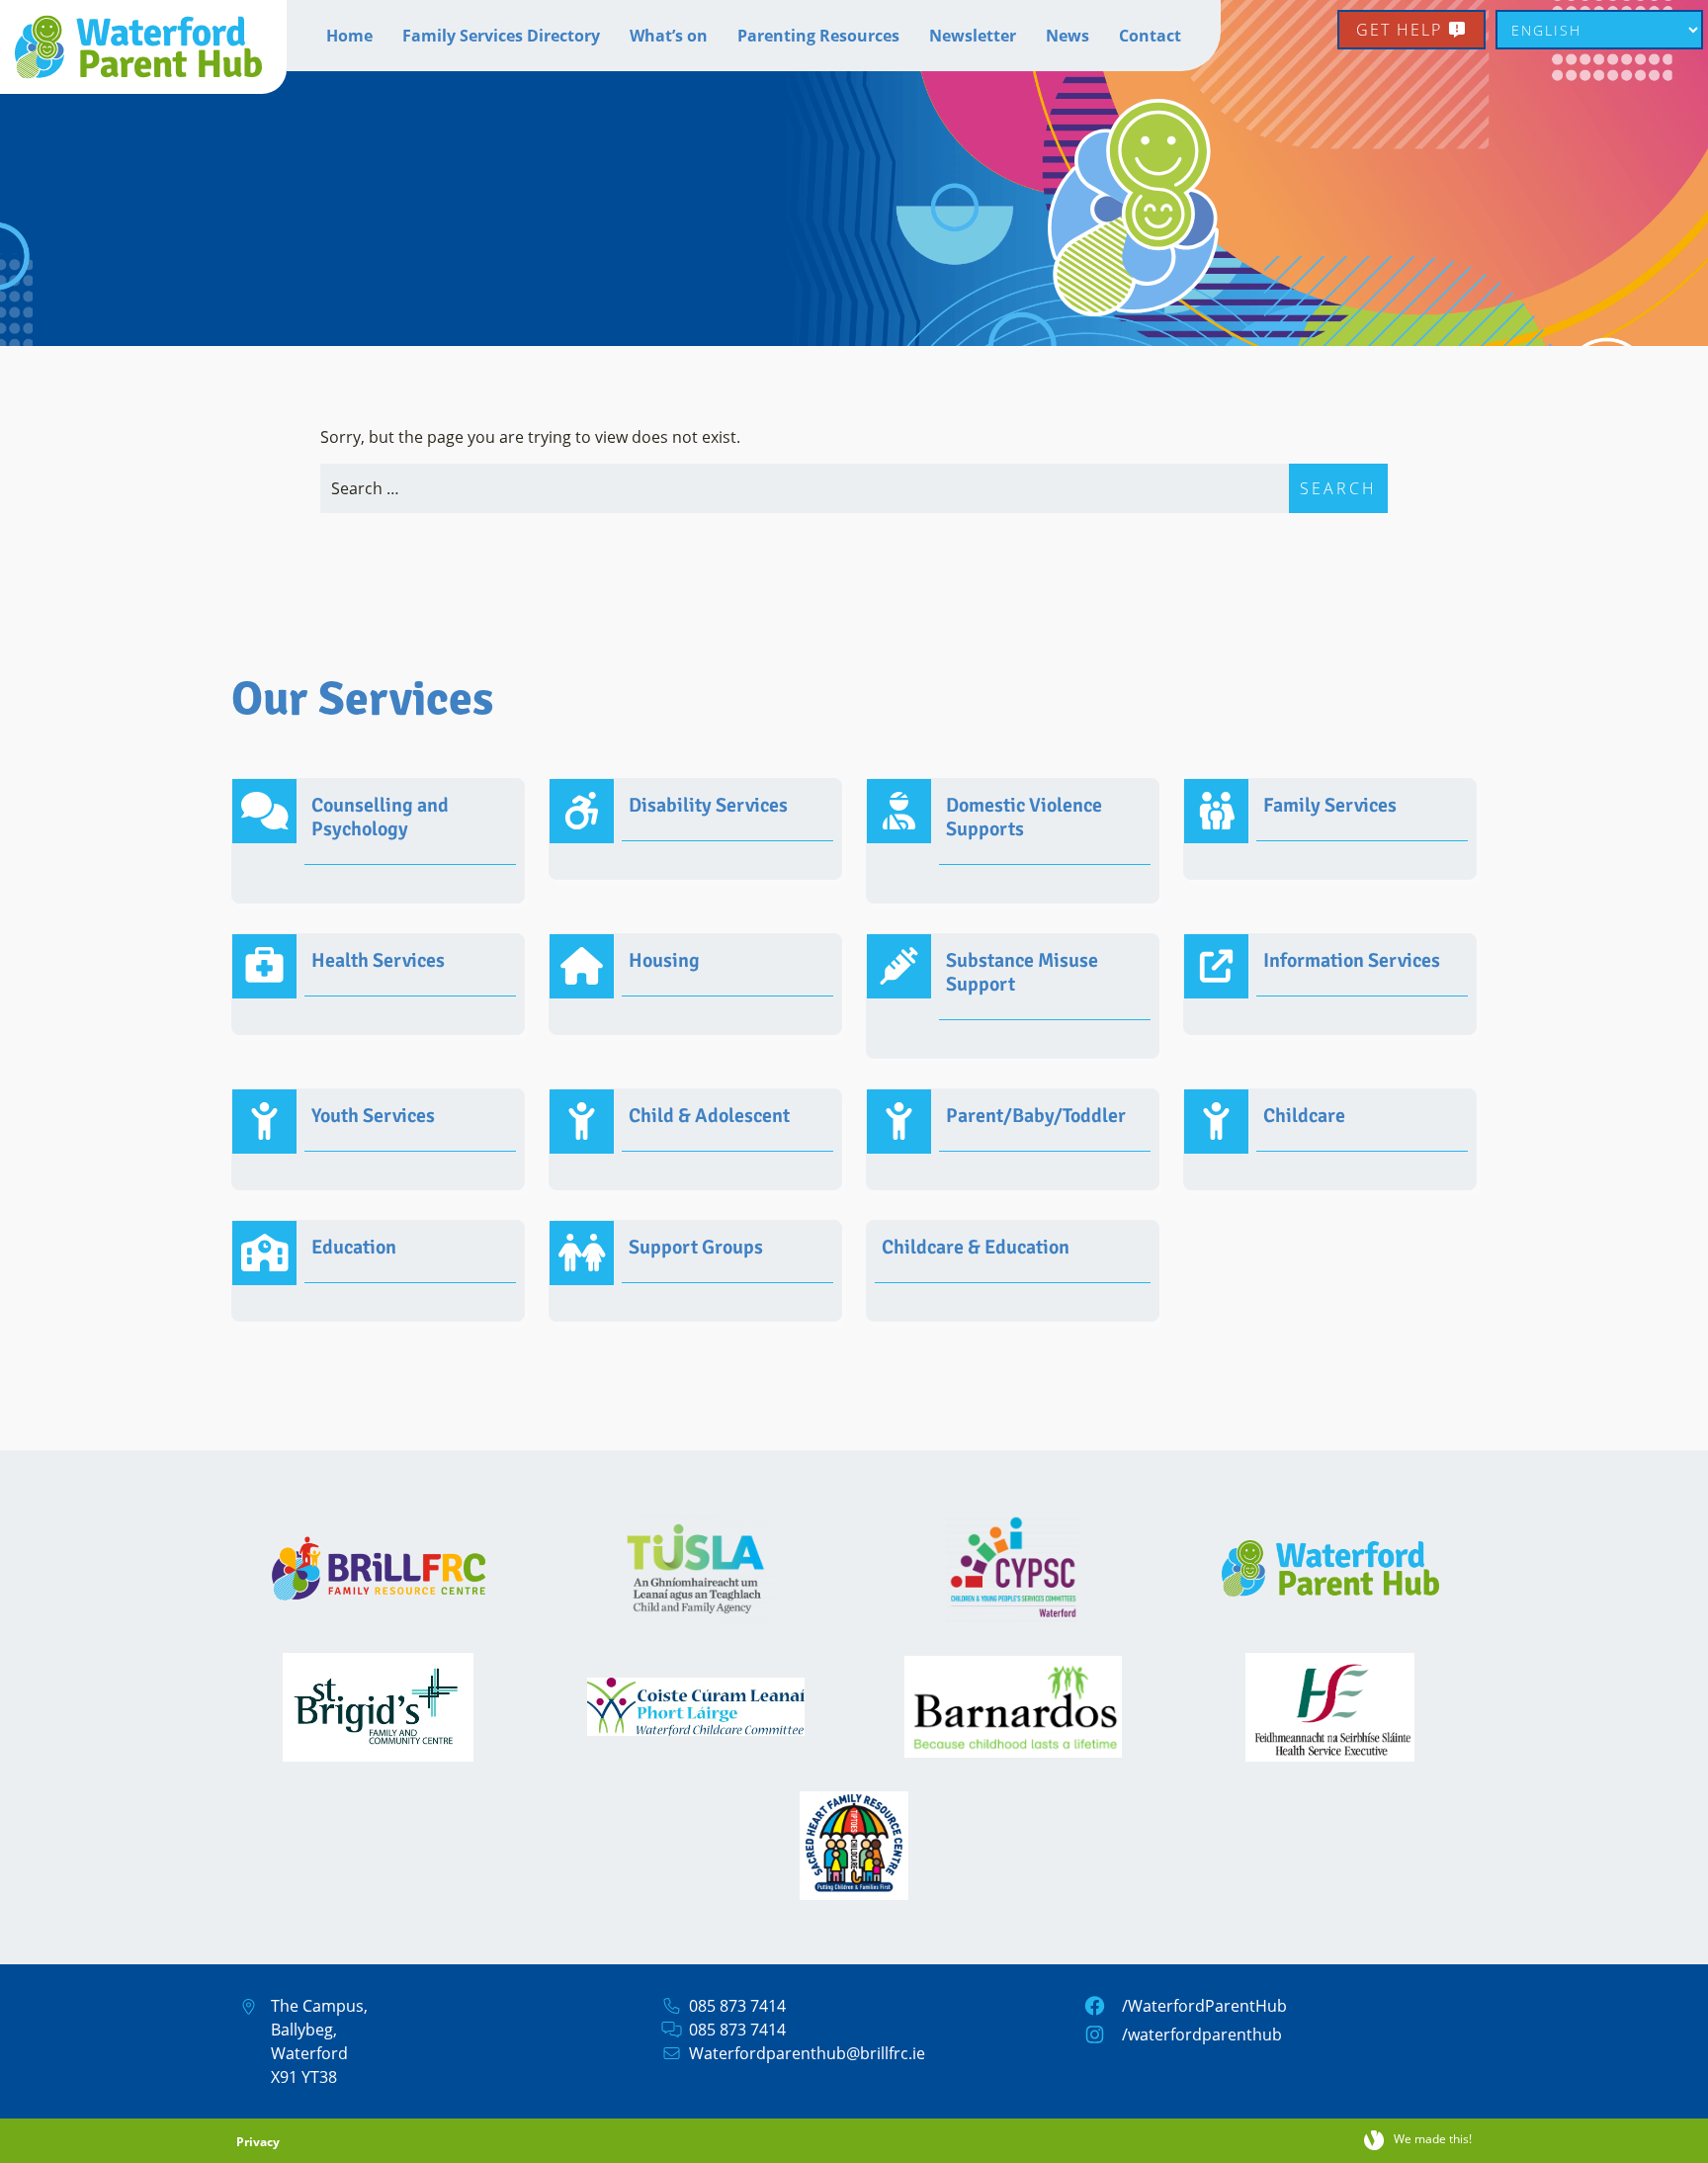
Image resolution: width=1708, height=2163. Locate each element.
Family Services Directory (501, 36)
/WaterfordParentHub (1204, 2006)
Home (349, 36)
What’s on (669, 36)
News (1067, 36)
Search (1338, 488)
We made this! (1433, 2139)
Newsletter (973, 36)
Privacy (258, 2142)
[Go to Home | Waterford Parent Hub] (143, 47)
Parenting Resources (818, 36)
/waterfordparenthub (1202, 2034)
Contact (1150, 36)
